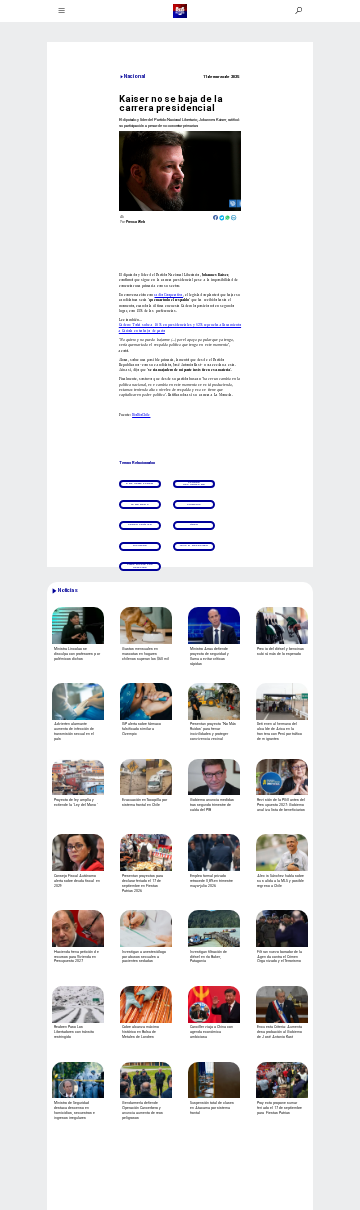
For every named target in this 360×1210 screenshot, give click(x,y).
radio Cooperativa (168, 294)
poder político (140, 524)
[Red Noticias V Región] (61, 11)
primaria (194, 504)
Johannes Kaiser (194, 545)
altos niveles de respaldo (140, 565)
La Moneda (140, 504)
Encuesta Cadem (139, 483)
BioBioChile (141, 414)
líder (194, 524)
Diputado (140, 545)
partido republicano (194, 483)
